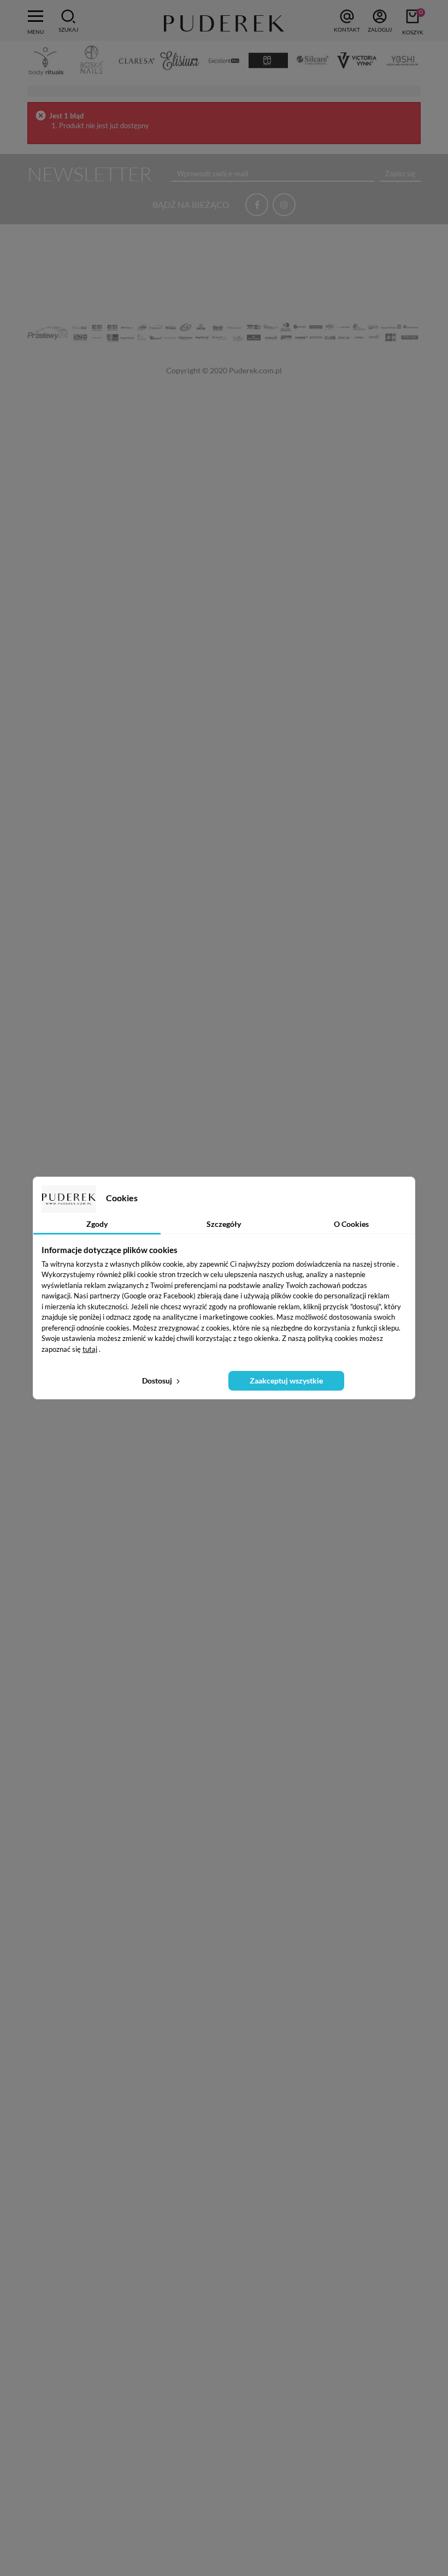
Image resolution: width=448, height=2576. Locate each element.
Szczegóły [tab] (224, 1224)
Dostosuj (158, 1381)
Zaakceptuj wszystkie (286, 1381)
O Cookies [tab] (351, 1224)
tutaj (90, 1349)
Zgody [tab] (97, 1224)
